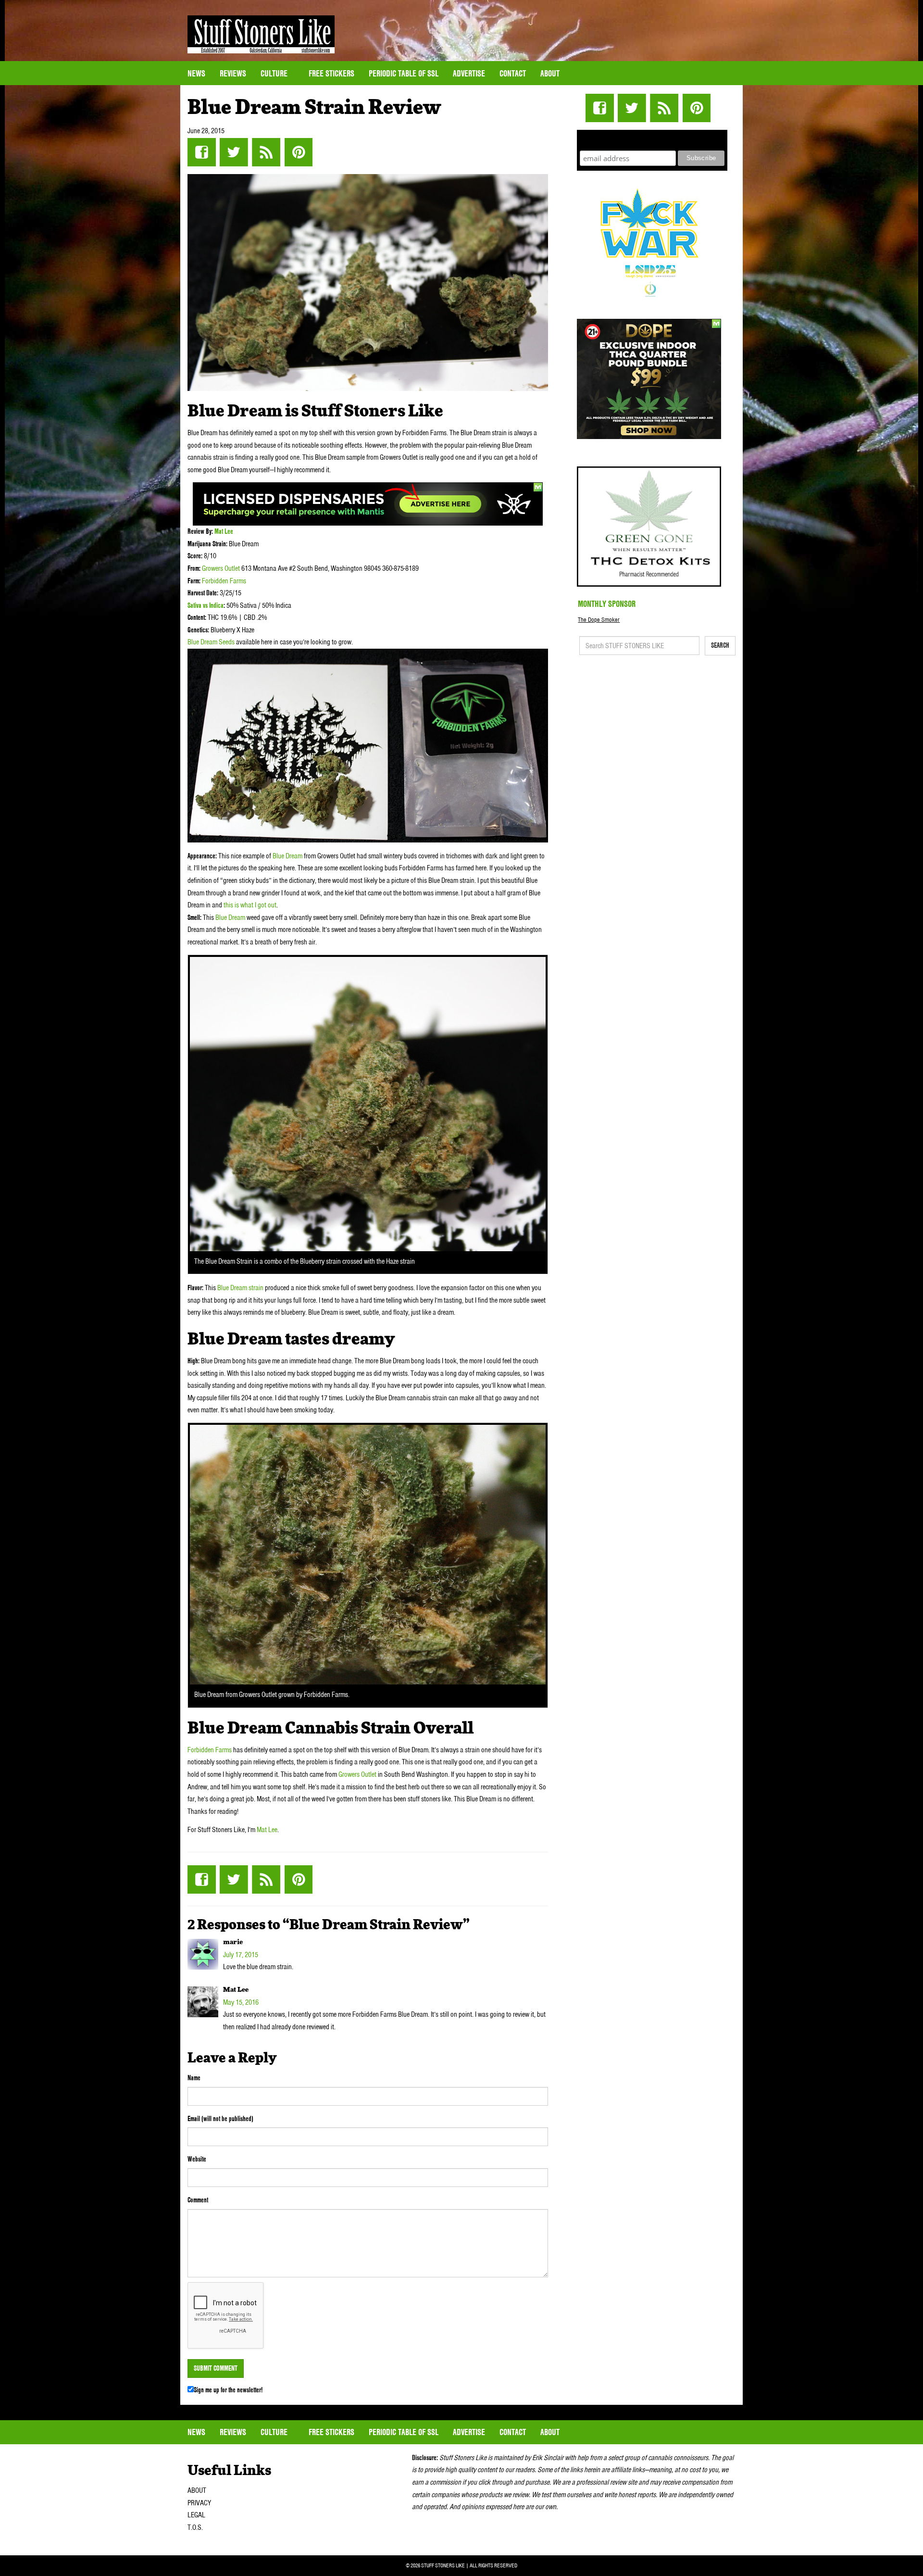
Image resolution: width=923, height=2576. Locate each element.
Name (194, 2078)
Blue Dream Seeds (211, 642)
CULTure (275, 73)
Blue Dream (287, 856)
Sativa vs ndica (206, 605)
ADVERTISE (469, 73)
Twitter (234, 152)
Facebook (202, 152)
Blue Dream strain (240, 1288)
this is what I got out (250, 905)
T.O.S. (195, 2527)
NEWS (196, 73)
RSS (266, 152)
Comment (198, 2200)
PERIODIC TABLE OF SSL (404, 73)
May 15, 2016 (241, 2002)
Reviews (233, 73)
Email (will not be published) (220, 2119)
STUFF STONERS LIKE (261, 34)
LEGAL (196, 2515)
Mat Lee (224, 531)
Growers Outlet (222, 568)
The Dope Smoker (599, 620)
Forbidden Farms (224, 581)
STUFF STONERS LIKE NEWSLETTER (652, 139)
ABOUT (197, 2490)
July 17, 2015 (241, 1955)
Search (720, 645)
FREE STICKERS (331, 73)
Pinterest (298, 152)
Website (197, 2159)
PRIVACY (199, 2503)
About (550, 73)
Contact (513, 73)
